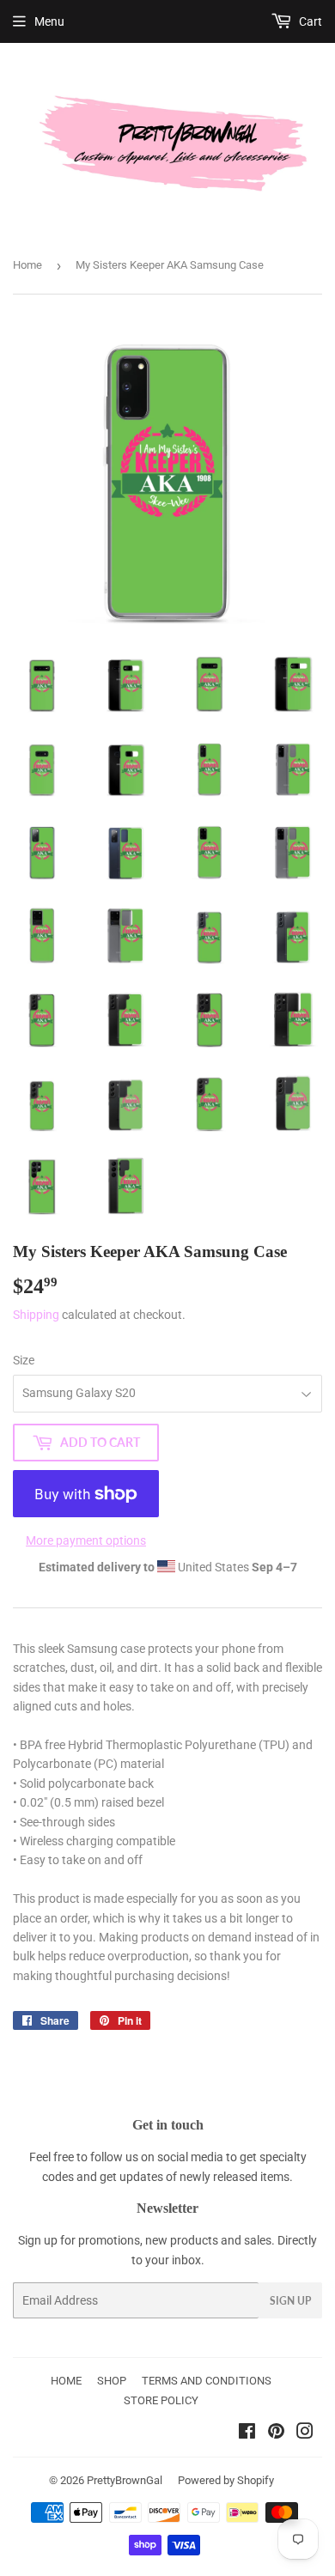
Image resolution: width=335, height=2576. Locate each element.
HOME (66, 2381)
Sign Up (290, 2301)
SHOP (112, 2381)
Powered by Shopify (226, 2480)
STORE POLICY (161, 2400)
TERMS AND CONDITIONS (207, 2381)
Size (24, 1360)
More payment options (86, 1540)
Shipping (36, 1315)
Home (27, 265)
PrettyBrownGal (125, 2480)
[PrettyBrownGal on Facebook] (247, 2433)
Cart (309, 21)
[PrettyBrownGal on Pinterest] (276, 2433)
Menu (49, 21)
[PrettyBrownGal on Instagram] (305, 2433)
